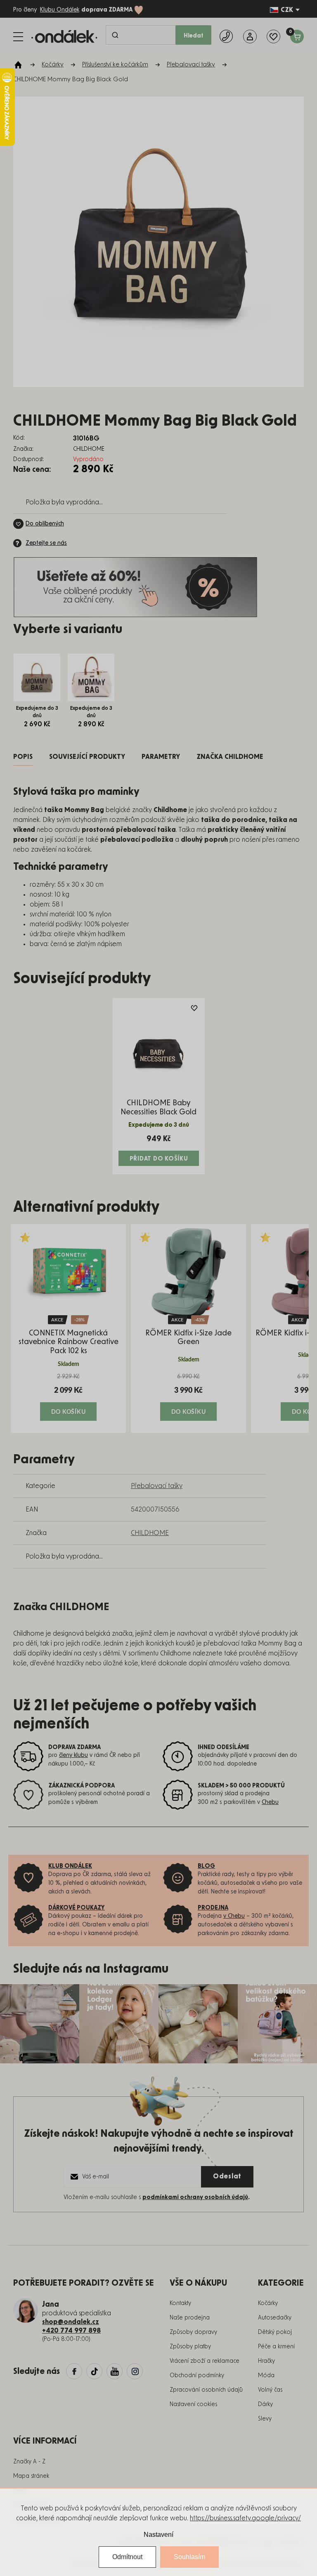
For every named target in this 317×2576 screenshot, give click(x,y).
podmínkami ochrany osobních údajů (195, 2197)
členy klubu (73, 1755)
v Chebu (234, 1916)
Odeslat (227, 2176)
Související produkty (87, 757)
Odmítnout (127, 2557)
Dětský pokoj (275, 2332)
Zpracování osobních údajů (206, 2390)
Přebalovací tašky (157, 1486)
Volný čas (270, 2390)
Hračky (266, 2361)
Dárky (265, 2404)
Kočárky (268, 2303)
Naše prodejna (190, 2318)
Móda (266, 2376)
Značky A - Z (29, 2462)
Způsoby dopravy (193, 2332)
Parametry (161, 757)
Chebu (270, 1802)
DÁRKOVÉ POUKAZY (77, 1908)
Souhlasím (189, 2557)
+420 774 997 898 (71, 2331)
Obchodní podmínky (197, 2376)
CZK (287, 10)
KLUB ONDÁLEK (70, 1866)
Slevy (265, 2419)
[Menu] (18, 37)
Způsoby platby (190, 2347)
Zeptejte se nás (46, 543)
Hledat (194, 36)
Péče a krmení (276, 2347)
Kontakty (180, 2303)
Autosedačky (275, 2318)
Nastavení (158, 2535)
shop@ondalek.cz (71, 2322)
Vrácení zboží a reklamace (205, 2361)
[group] (68, 1328)
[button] (68, 1397)
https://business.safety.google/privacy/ (245, 2518)
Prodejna (213, 1908)
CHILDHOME (150, 1533)
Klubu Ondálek (60, 10)
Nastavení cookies (193, 2404)
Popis (23, 757)
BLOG (206, 1866)
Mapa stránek (31, 2476)
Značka (230, 757)
